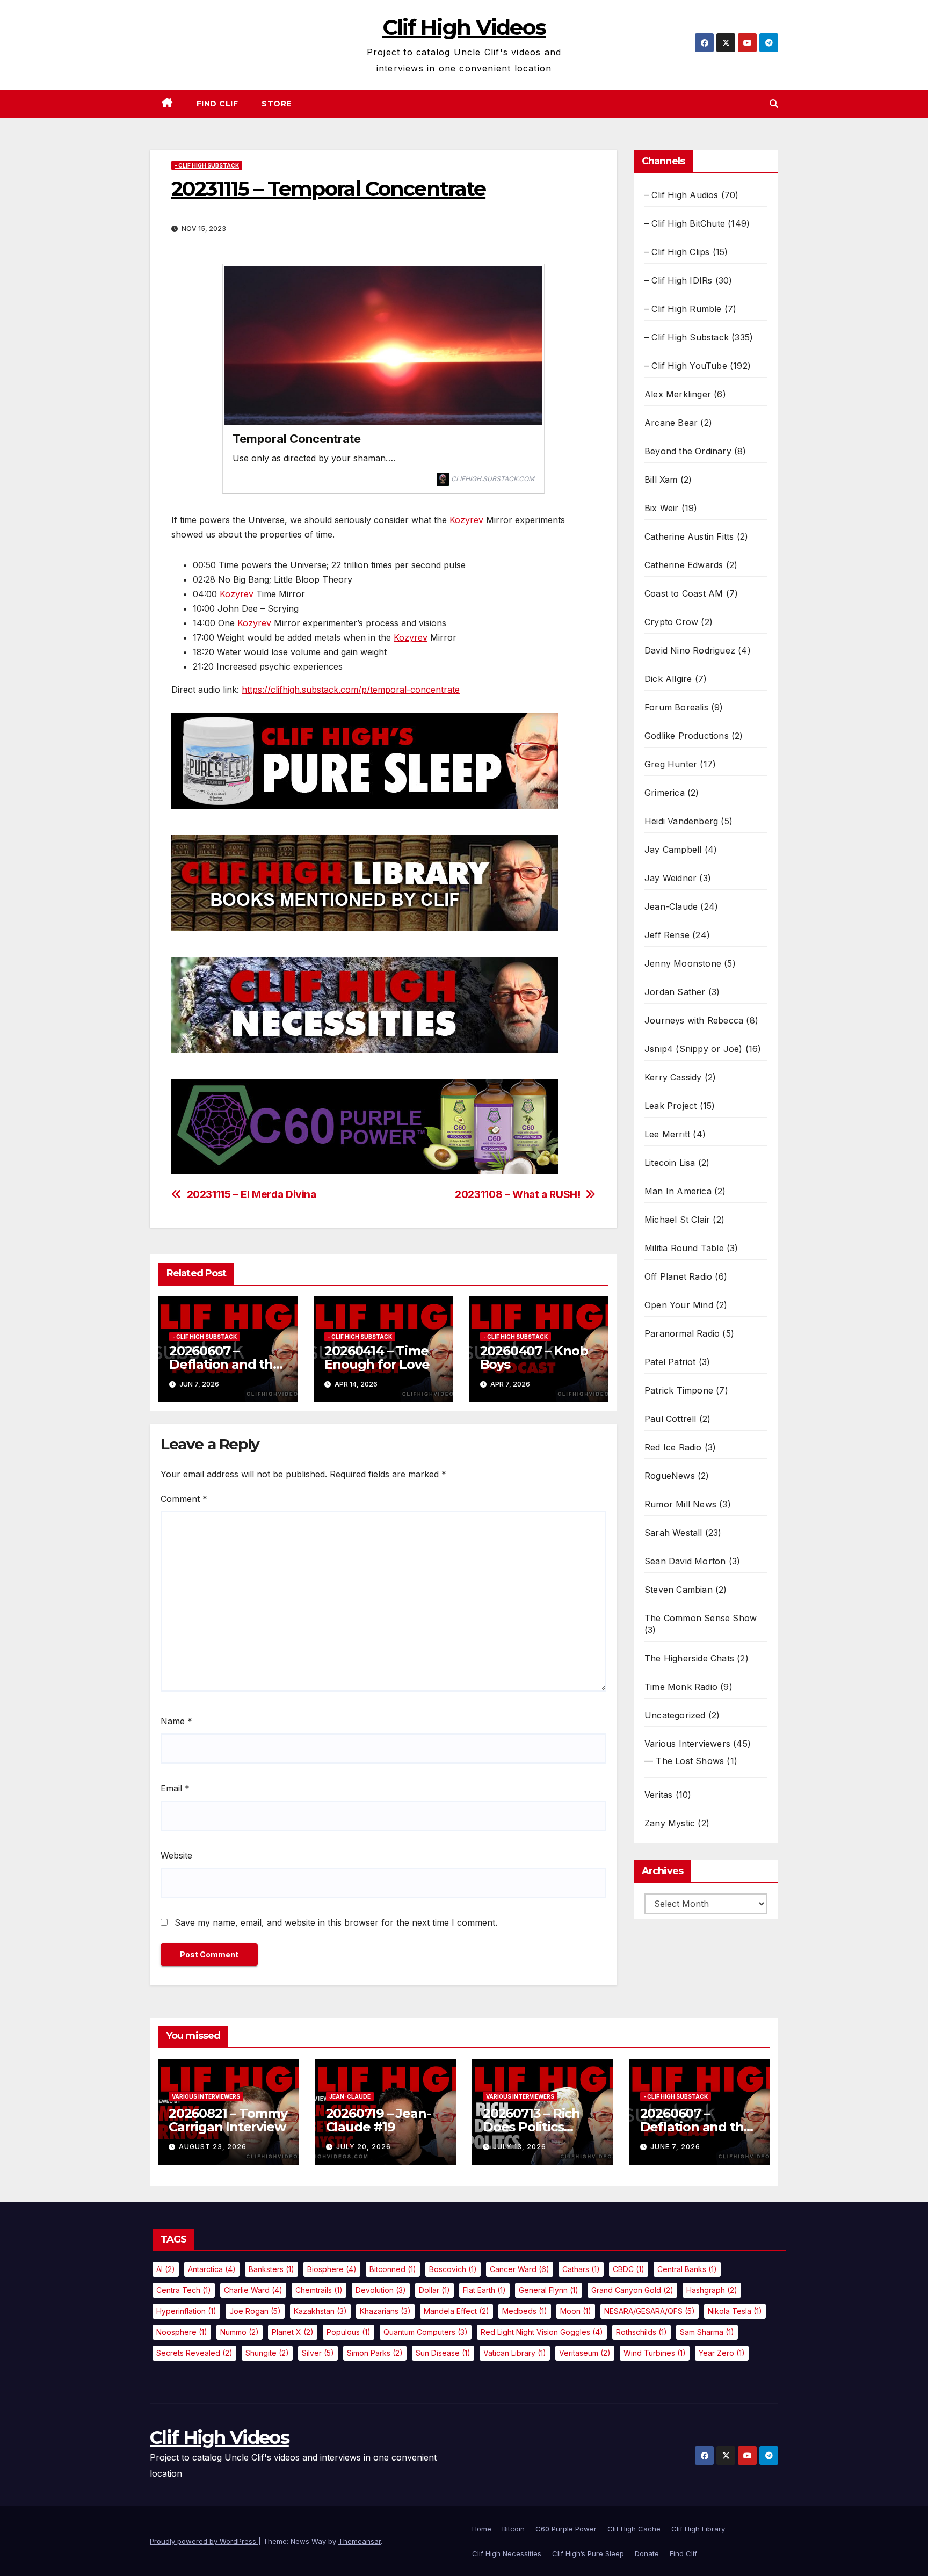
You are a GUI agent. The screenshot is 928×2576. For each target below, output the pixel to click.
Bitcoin (513, 2529)
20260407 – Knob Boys (534, 1358)
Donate (647, 2553)
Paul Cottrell (670, 1419)
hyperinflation (186, 2311)
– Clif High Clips (677, 252)
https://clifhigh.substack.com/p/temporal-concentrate (351, 690)
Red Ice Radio (673, 1447)
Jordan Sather (675, 992)
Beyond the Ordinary (688, 451)
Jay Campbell (673, 850)
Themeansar (360, 2541)
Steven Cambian (679, 1590)
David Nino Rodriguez (690, 650)
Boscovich (453, 2269)
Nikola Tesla (735, 2311)
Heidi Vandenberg (681, 821)
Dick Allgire (668, 679)
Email (175, 1788)
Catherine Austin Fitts (689, 536)
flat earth (484, 2290)
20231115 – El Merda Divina (252, 1195)
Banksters (271, 2269)
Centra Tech (184, 2290)
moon (576, 2311)
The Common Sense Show (701, 1618)
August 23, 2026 (213, 2147)
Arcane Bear (671, 423)
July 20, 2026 (364, 2147)
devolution (381, 2290)
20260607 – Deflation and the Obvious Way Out (225, 1364)
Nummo (240, 2332)
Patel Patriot (670, 1362)
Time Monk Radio (681, 1687)
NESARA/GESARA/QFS (650, 2311)
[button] (774, 104)
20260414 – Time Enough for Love (377, 1358)
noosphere (182, 2332)
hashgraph (712, 2290)
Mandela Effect (456, 2311)
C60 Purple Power (566, 2529)
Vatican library (515, 2353)
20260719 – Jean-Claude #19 (378, 2120)
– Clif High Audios (682, 195)
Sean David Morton (685, 1561)
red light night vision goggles (542, 2332)
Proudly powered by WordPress (204, 2541)
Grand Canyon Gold (632, 2290)
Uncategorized (675, 1715)
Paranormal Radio (682, 1333)
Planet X (293, 2332)
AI (166, 2269)
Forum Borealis (676, 707)
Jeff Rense (667, 935)
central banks (687, 2269)
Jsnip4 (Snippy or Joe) (693, 1049)
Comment (184, 1499)
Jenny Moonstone (683, 963)
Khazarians (385, 2311)
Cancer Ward (520, 2269)
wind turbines (655, 2353)
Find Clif (218, 104)
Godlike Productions (687, 736)
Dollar (434, 2290)
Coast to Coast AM (684, 593)
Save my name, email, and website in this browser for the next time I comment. (336, 1922)
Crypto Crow (671, 622)
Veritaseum (585, 2353)
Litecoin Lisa (670, 1163)
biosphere (332, 2269)
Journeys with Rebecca (694, 1020)
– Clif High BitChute (685, 223)
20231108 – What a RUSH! (517, 1195)
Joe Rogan (255, 2311)
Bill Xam (661, 480)
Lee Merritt (667, 1134)
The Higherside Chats (689, 1658)
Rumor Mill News (680, 1504)
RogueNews (670, 1476)
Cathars (581, 2269)
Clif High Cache (634, 2529)
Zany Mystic (670, 1823)
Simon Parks (375, 2353)
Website (176, 1855)
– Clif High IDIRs (678, 280)
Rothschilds (641, 2332)
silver (318, 2353)
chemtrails (319, 2290)
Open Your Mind (679, 1305)
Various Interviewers (687, 1744)
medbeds (525, 2311)
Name (176, 1721)
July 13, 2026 (520, 2147)
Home (482, 2529)
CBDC (629, 2269)
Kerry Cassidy (673, 1077)
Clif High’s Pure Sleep (588, 2553)
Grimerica (665, 793)
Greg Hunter (671, 764)
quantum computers (426, 2332)
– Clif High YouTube (686, 366)
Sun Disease (443, 2353)
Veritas (658, 1795)
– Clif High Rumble (683, 309)
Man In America (678, 1191)
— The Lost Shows (684, 1761)
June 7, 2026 (675, 2147)
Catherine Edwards (684, 565)
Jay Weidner (670, 878)
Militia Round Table (684, 1248)
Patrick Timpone (679, 1390)
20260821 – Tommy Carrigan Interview (228, 2120)
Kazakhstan (320, 2311)
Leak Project (670, 1106)
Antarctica (212, 2269)
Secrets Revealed (194, 2353)
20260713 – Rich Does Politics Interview (531, 2127)
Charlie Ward (253, 2290)
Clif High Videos (464, 27)
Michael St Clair (677, 1220)
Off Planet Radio (678, 1276)
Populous (349, 2332)
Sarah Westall (673, 1533)
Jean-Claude (671, 906)
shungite (267, 2353)
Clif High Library (698, 2529)
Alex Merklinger (678, 394)
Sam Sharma (707, 2332)
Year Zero (722, 2353)
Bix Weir (662, 508)
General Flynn (549, 2290)
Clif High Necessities (507, 2553)
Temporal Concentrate (297, 439)
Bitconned (393, 2269)
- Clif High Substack (207, 165)
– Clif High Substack (687, 337)
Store (277, 104)
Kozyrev (466, 520)
